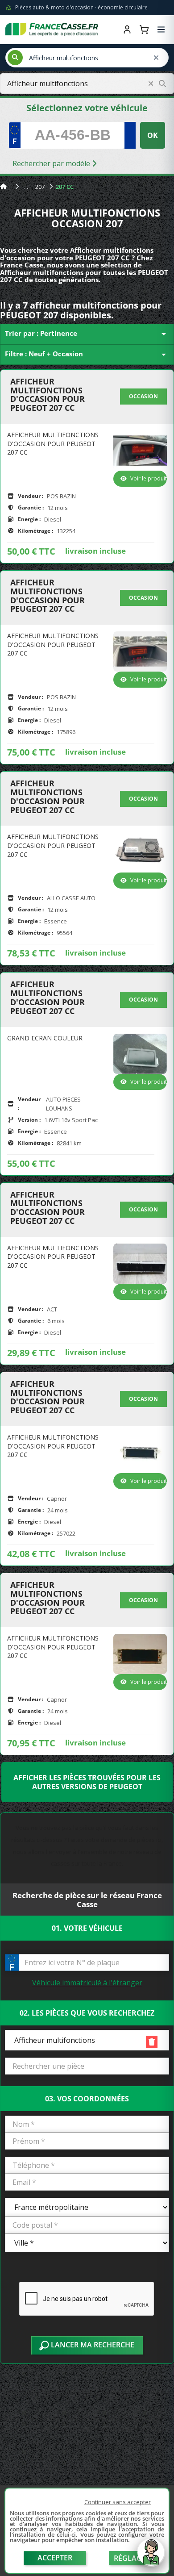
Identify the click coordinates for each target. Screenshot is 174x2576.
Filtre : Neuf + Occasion (87, 355)
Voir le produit (149, 478)
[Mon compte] (127, 29)
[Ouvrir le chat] (151, 2557)
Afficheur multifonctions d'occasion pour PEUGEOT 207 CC (48, 395)
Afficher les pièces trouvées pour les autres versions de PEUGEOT (87, 1782)
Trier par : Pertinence (87, 334)
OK (153, 135)
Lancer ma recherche (92, 2345)
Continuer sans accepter (118, 2502)
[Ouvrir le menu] (161, 29)
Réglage (130, 2558)
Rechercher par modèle (52, 163)
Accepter (55, 2558)
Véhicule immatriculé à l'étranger (87, 1983)
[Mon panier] (144, 29)
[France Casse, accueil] (52, 29)
